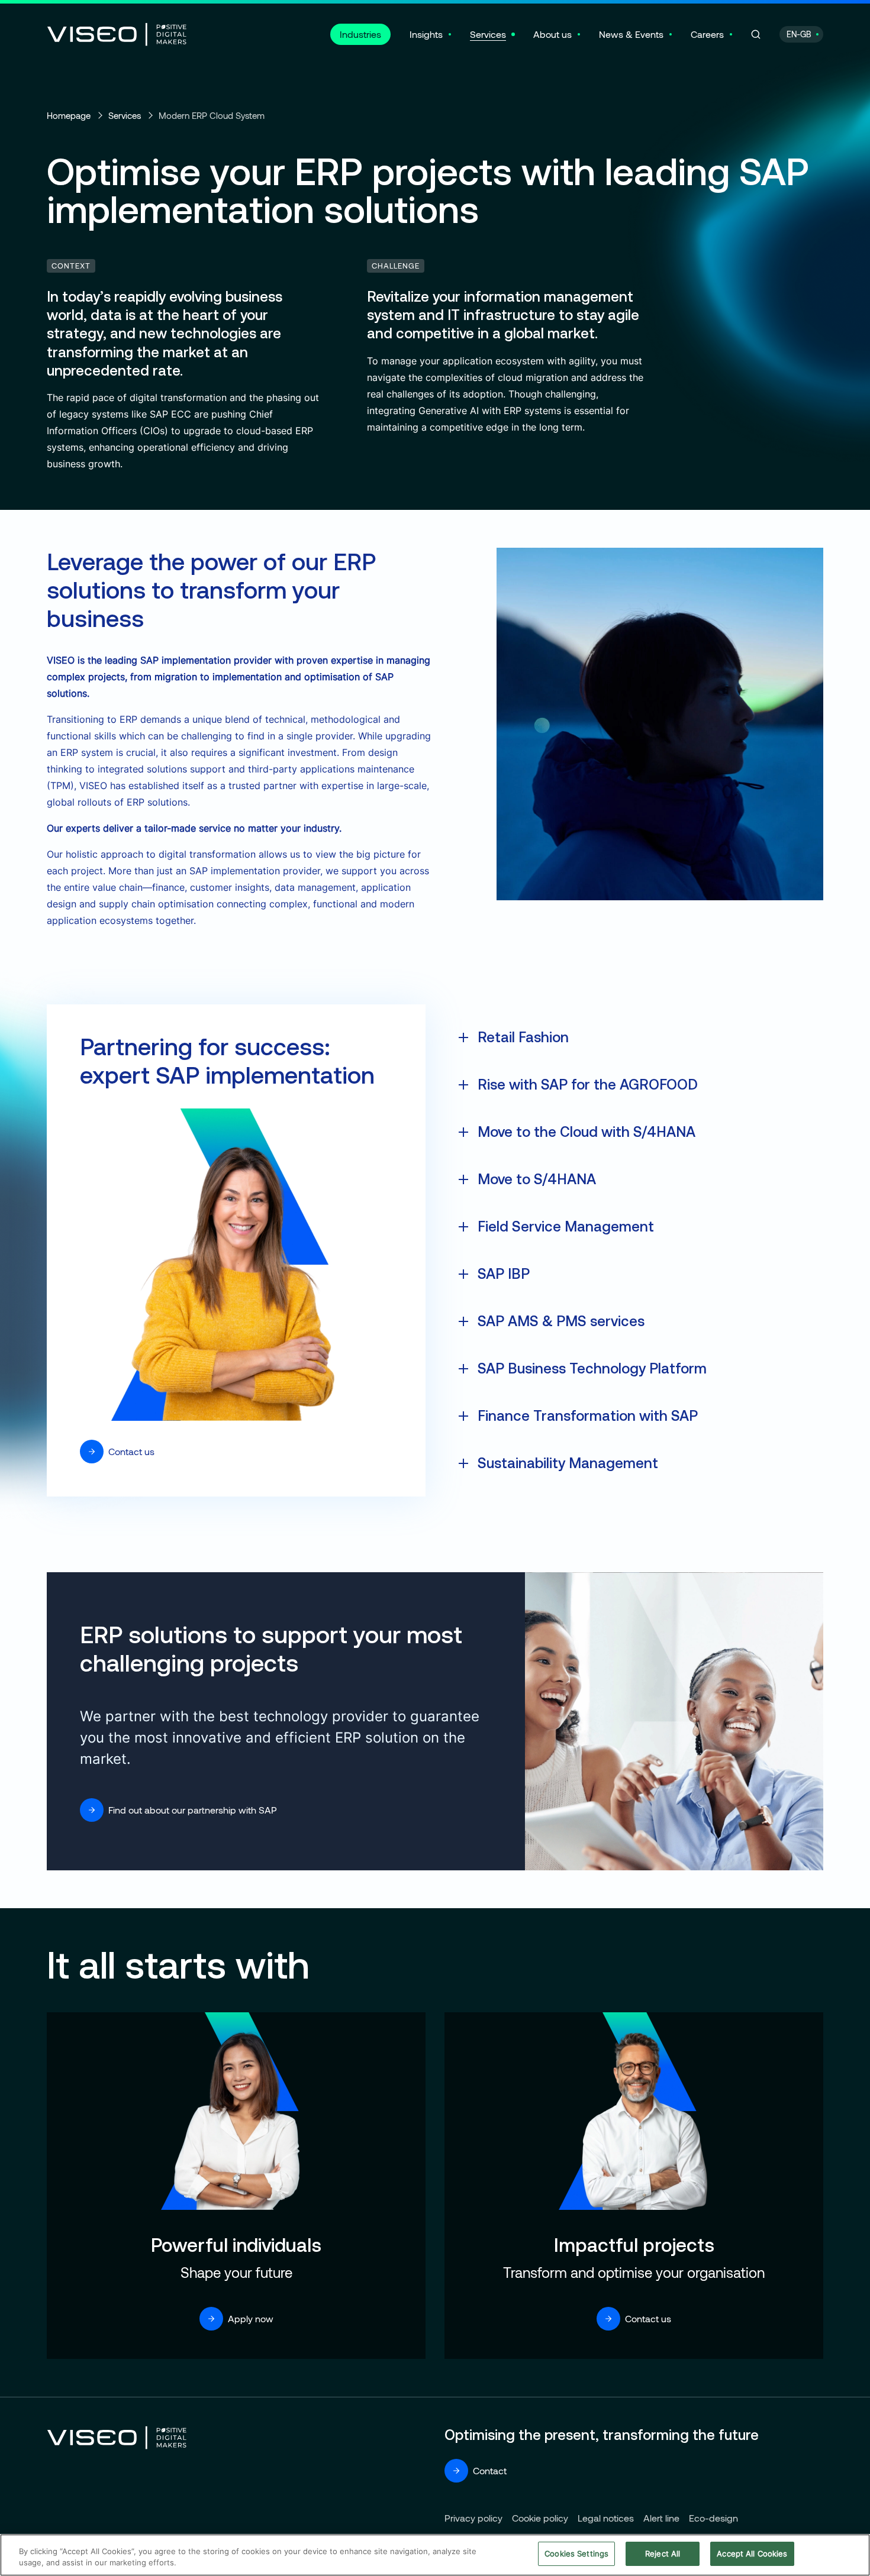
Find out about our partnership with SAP (193, 1810)
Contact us (131, 1451)
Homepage (69, 115)
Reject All (663, 2554)
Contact (490, 2470)
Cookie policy (540, 2518)
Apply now (251, 2318)
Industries (360, 34)
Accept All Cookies (752, 2554)
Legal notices (606, 2518)
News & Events (631, 34)
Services (488, 34)
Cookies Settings (576, 2554)
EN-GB (799, 34)
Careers (707, 34)
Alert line (661, 2518)
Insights (426, 34)
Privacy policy (473, 2518)
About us (552, 34)
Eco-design (713, 2518)
